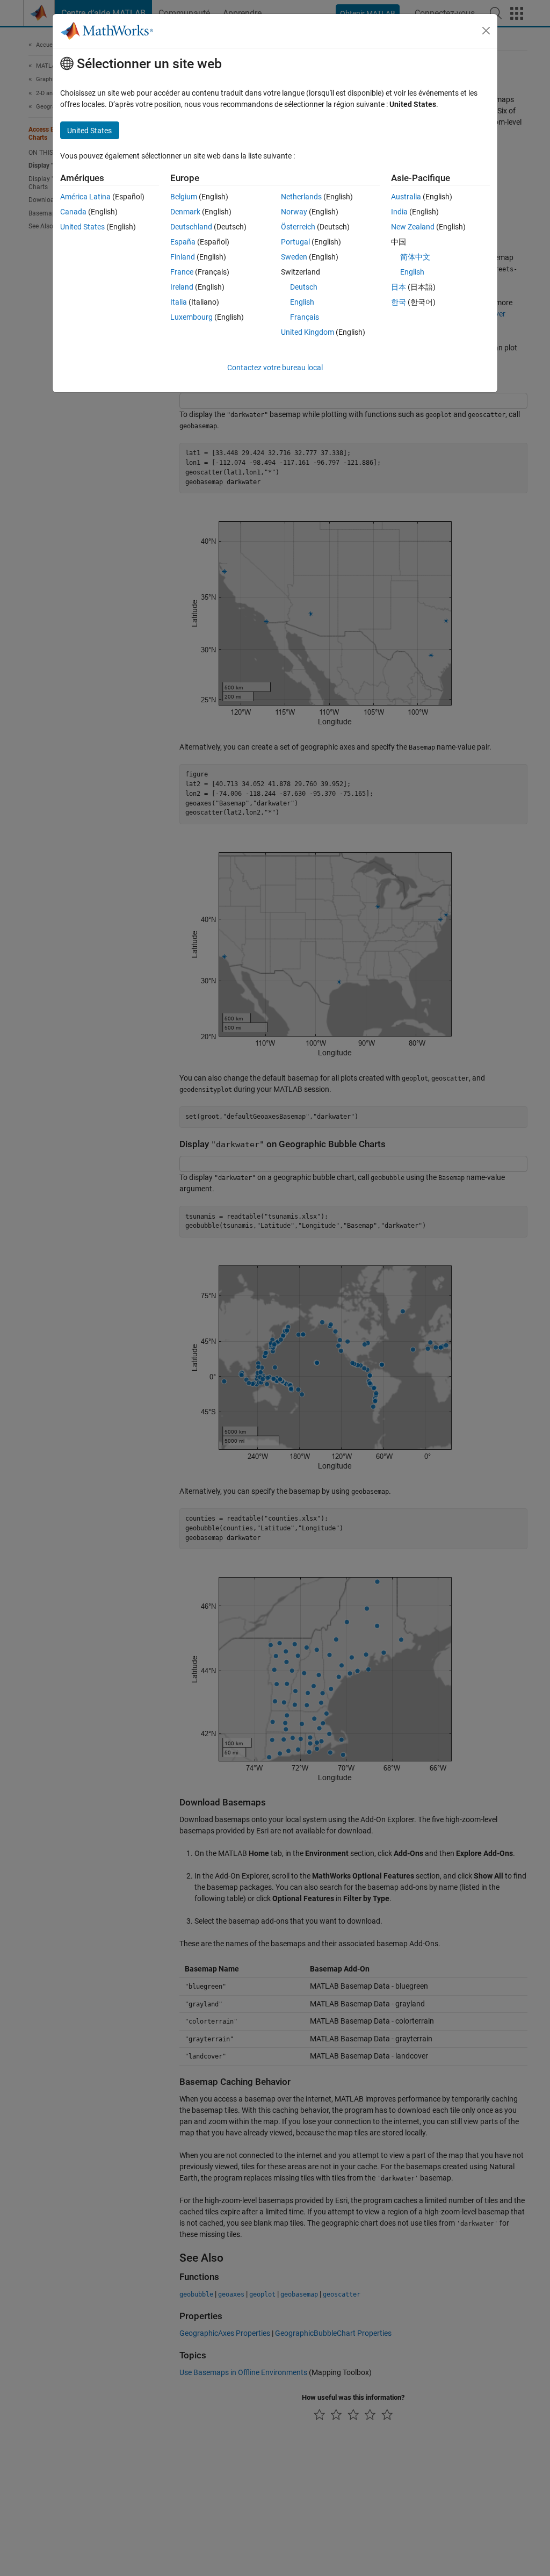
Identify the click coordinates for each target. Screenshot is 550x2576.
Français (305, 317)
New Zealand (413, 227)
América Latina (85, 197)
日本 (399, 287)
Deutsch (304, 287)
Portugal (295, 242)
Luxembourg (191, 317)
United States (82, 227)
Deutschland (191, 227)
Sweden (294, 257)
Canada (73, 212)
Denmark (185, 212)
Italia (179, 302)
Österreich (298, 227)
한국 (399, 302)
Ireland (182, 287)
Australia (406, 197)
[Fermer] (486, 31)
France (182, 272)
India (399, 212)
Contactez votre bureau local (275, 368)
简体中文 (415, 257)
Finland (183, 257)
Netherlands (301, 197)
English (302, 302)
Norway (294, 212)
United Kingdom (307, 332)
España (183, 242)
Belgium (184, 197)
